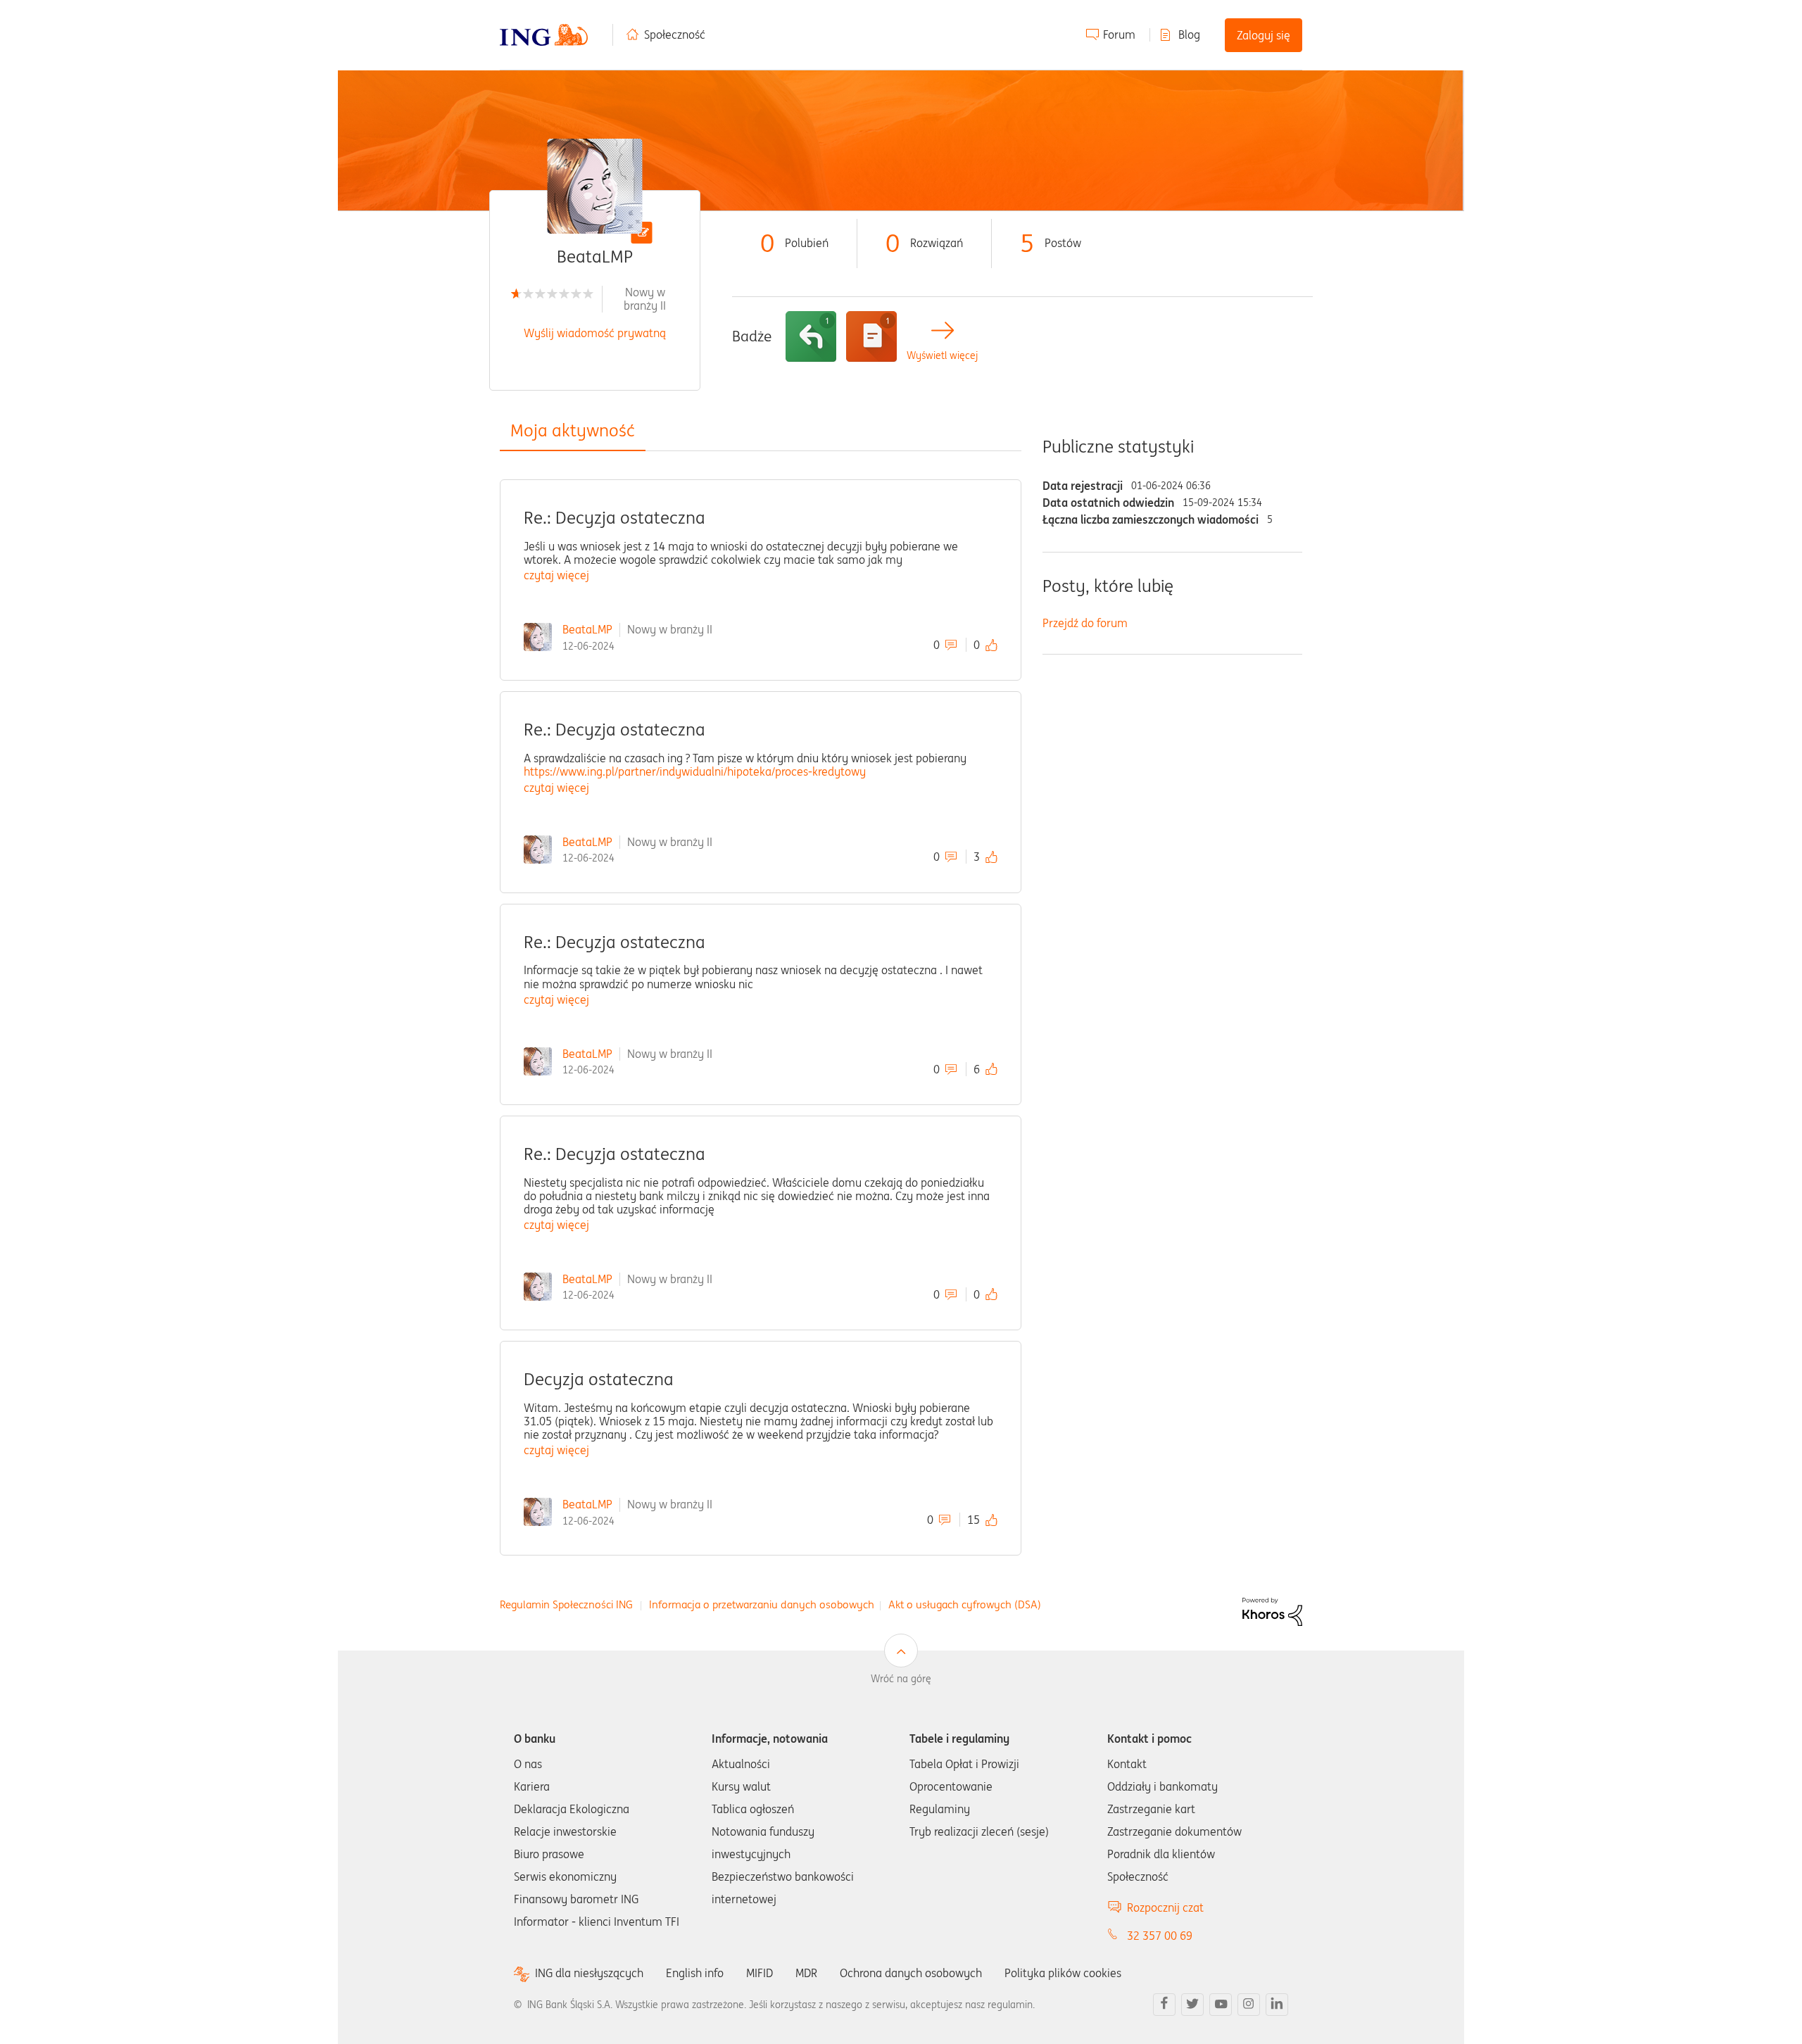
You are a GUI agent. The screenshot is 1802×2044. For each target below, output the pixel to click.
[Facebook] (1164, 2005)
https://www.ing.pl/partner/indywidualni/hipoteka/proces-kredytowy (695, 771)
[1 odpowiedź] (811, 336)
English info (695, 1973)
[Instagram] (1249, 2005)
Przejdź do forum (1085, 623)
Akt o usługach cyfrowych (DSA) (965, 1604)
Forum (1119, 34)
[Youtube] (1221, 2005)
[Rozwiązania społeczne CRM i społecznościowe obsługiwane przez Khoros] (1272, 1611)
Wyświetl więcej (942, 356)
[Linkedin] (1277, 2005)
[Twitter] (1192, 2005)
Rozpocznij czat (1165, 1907)
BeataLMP (587, 629)
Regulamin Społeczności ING (566, 1604)
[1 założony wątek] (871, 336)
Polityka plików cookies (1063, 1973)
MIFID (760, 1973)
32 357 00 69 (1160, 1936)
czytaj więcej (556, 575)
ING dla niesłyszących (589, 1973)
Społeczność (675, 34)
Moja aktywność (573, 430)
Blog (1189, 34)
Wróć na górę (901, 1679)
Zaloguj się (1264, 35)
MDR (806, 1973)
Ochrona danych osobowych (911, 1973)
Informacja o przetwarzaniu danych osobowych (762, 1604)
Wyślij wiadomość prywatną (595, 333)
